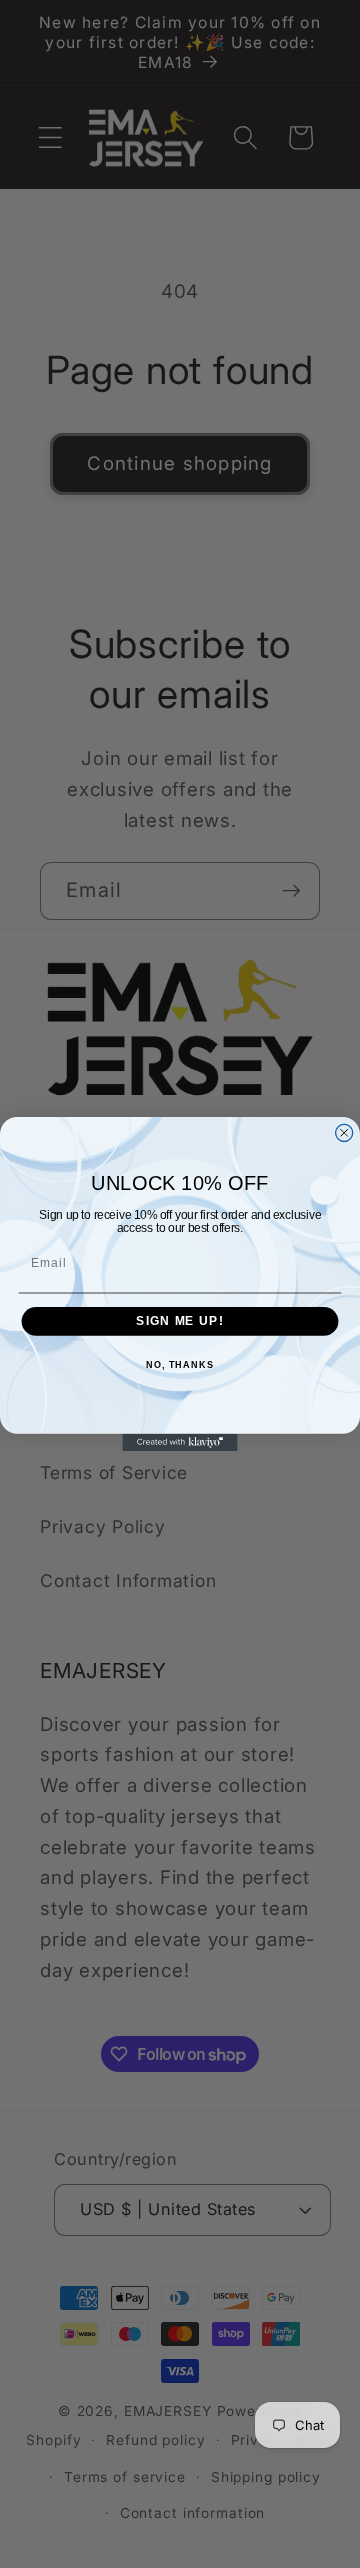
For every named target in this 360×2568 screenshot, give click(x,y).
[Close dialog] (344, 1132)
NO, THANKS (180, 1365)
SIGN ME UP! (179, 1321)
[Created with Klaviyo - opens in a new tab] (179, 1442)
